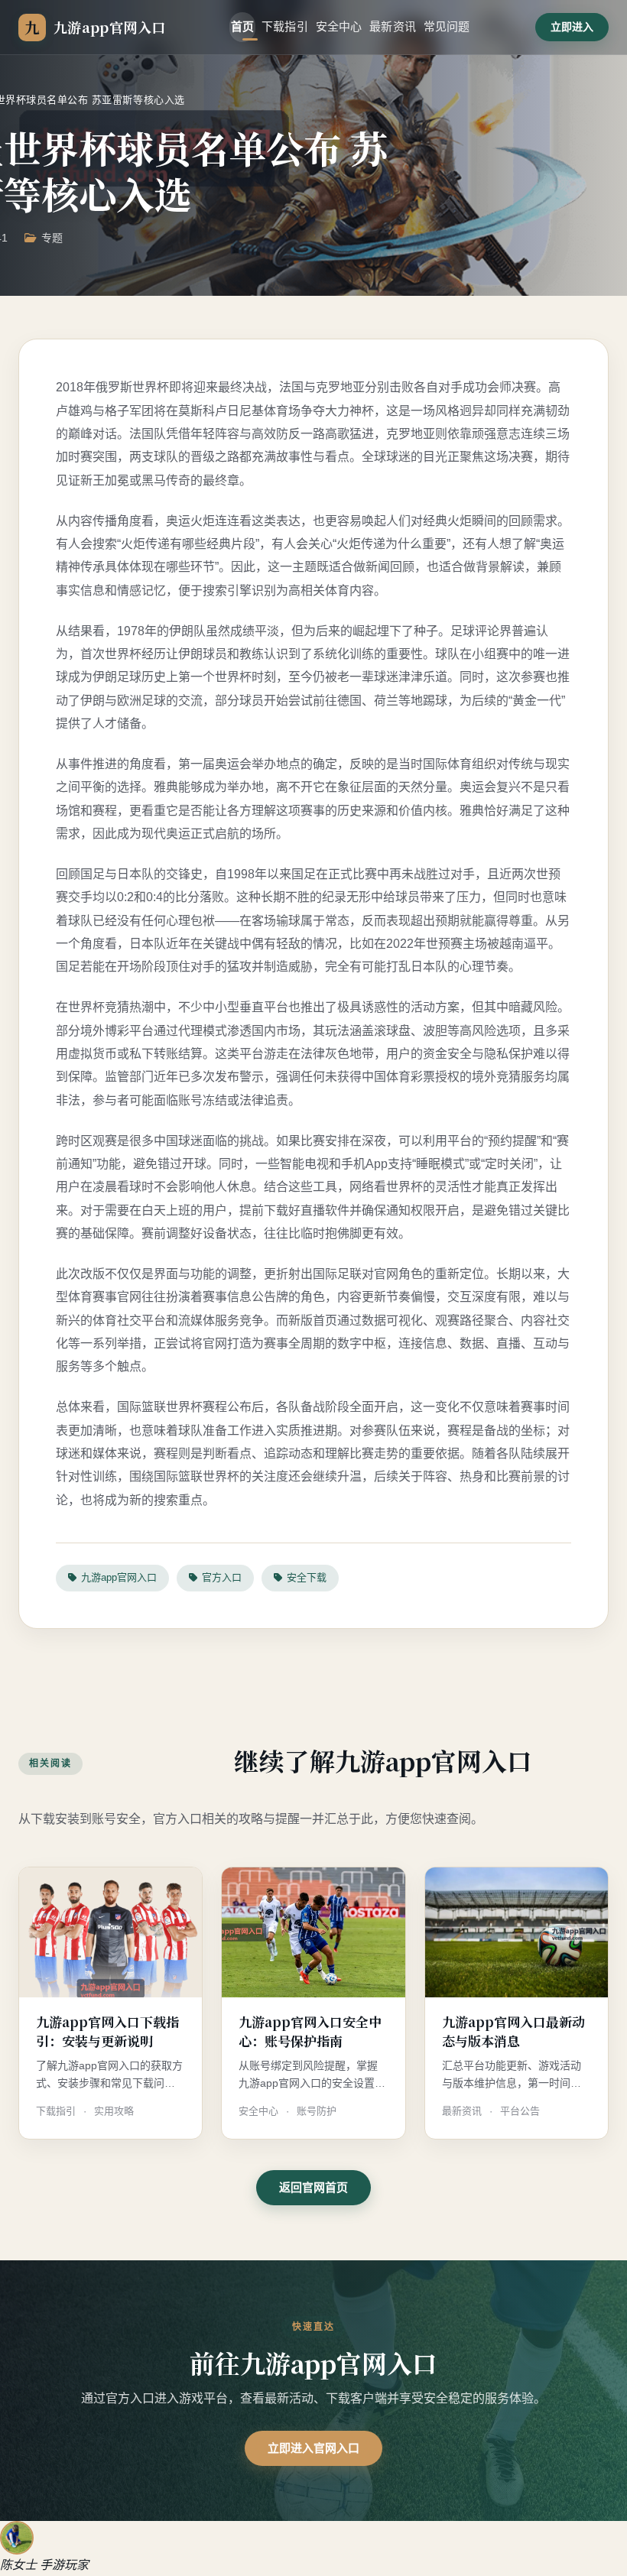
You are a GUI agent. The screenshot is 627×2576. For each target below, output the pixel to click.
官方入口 (222, 1577)
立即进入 (572, 27)
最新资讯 (393, 26)
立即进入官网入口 (313, 2448)
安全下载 (307, 1577)
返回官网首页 (313, 2187)
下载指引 (285, 26)
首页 (242, 26)
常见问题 (447, 26)
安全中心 (339, 26)
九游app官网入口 (119, 1577)
